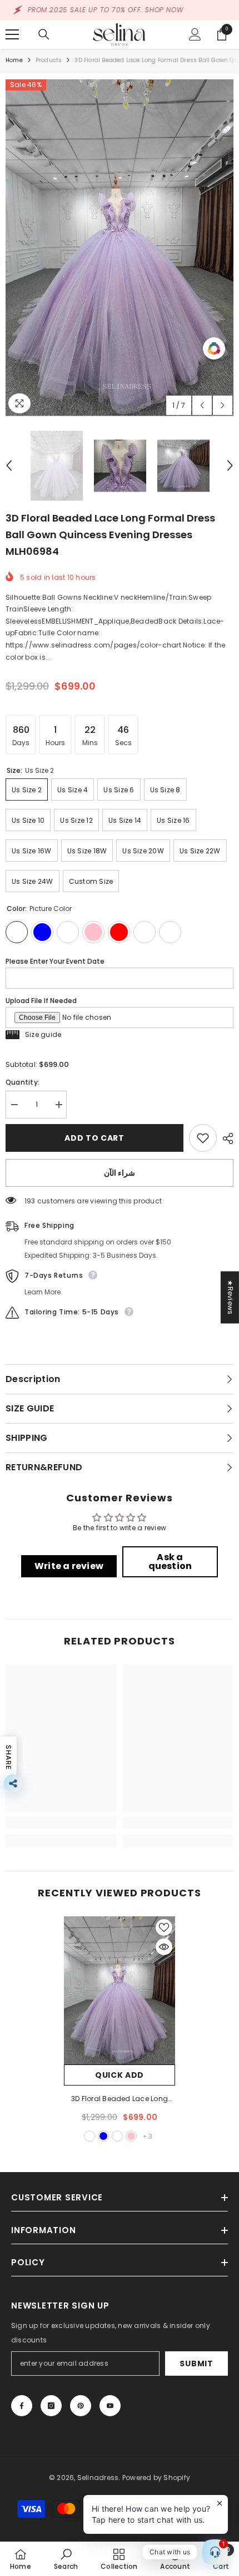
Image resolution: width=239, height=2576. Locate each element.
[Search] (44, 34)
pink (131, 2136)
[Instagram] (51, 2406)
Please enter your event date (55, 961)
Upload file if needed (41, 1001)
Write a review (69, 1566)
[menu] (12, 34)
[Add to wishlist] (203, 1138)
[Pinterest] (81, 2406)
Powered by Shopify (156, 2478)
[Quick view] (164, 1947)
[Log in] (195, 34)
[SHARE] (225, 1138)
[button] (202, 405)
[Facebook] (22, 2406)
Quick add (120, 2075)
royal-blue (103, 2136)
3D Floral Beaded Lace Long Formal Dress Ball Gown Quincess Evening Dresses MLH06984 (120, 2099)
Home (14, 60)
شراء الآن (120, 1173)
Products (49, 60)
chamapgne (117, 2136)
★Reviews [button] (230, 1297)
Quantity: (23, 1082)
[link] (61, 1823)
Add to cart (94, 1138)
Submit (196, 2364)
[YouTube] (110, 2406)
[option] (120, 248)
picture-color (89, 2136)
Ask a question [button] (170, 1562)
